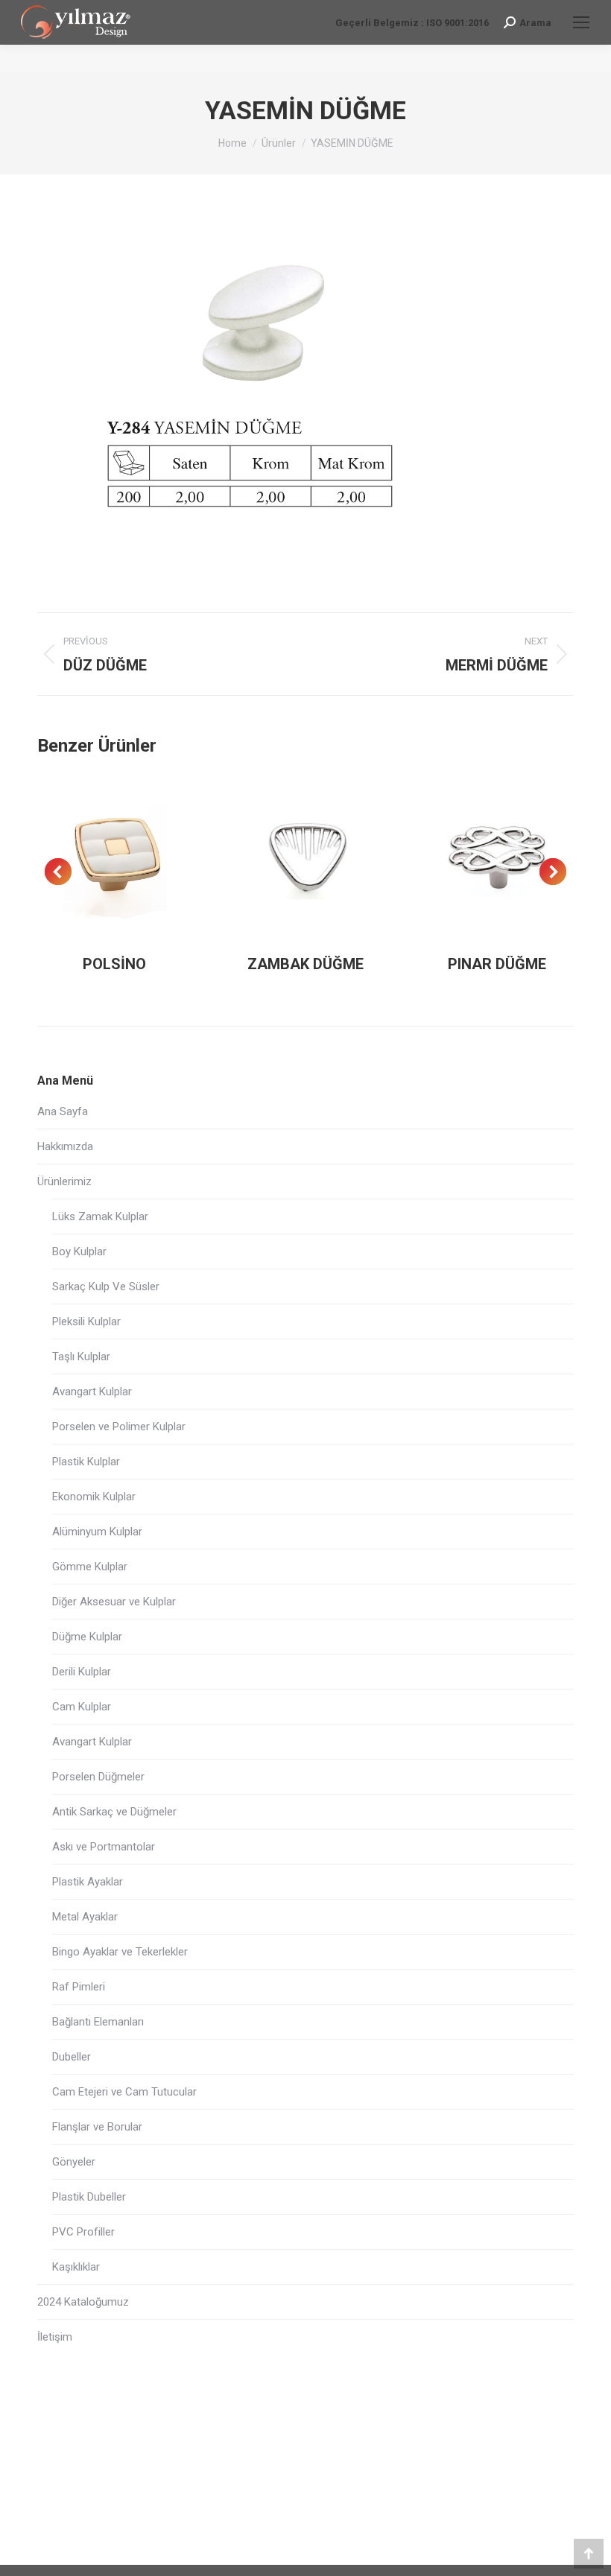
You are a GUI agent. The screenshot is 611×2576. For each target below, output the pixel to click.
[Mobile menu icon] (581, 22)
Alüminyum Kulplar (97, 1532)
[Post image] (114, 858)
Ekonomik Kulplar (94, 1497)
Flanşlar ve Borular (97, 2127)
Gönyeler (74, 2162)
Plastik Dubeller (89, 2197)
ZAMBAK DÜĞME (305, 964)
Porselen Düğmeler (98, 1777)
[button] (58, 872)
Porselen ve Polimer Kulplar (119, 1427)
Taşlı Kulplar (81, 1357)
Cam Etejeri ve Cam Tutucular (124, 2092)
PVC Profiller (83, 2232)
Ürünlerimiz (64, 1181)
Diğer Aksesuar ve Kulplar (114, 1602)
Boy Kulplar (79, 1251)
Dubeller (72, 2057)
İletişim (55, 2337)
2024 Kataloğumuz (83, 2302)
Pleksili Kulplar (86, 1322)
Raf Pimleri (79, 1987)
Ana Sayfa (63, 1111)
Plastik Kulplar (86, 1462)
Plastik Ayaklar (88, 1882)
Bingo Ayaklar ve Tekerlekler (120, 1952)
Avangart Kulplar (92, 1392)
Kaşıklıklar (76, 2267)
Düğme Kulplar (87, 1637)
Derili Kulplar (82, 1672)
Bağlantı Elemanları (98, 2022)
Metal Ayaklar (85, 1917)
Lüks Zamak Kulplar (100, 1216)
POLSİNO (114, 964)
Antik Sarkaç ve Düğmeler (114, 1812)
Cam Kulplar (82, 1707)
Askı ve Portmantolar (104, 1847)
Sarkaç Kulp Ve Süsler (106, 1287)
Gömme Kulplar (90, 1567)
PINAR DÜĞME (497, 964)
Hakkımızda (65, 1146)
